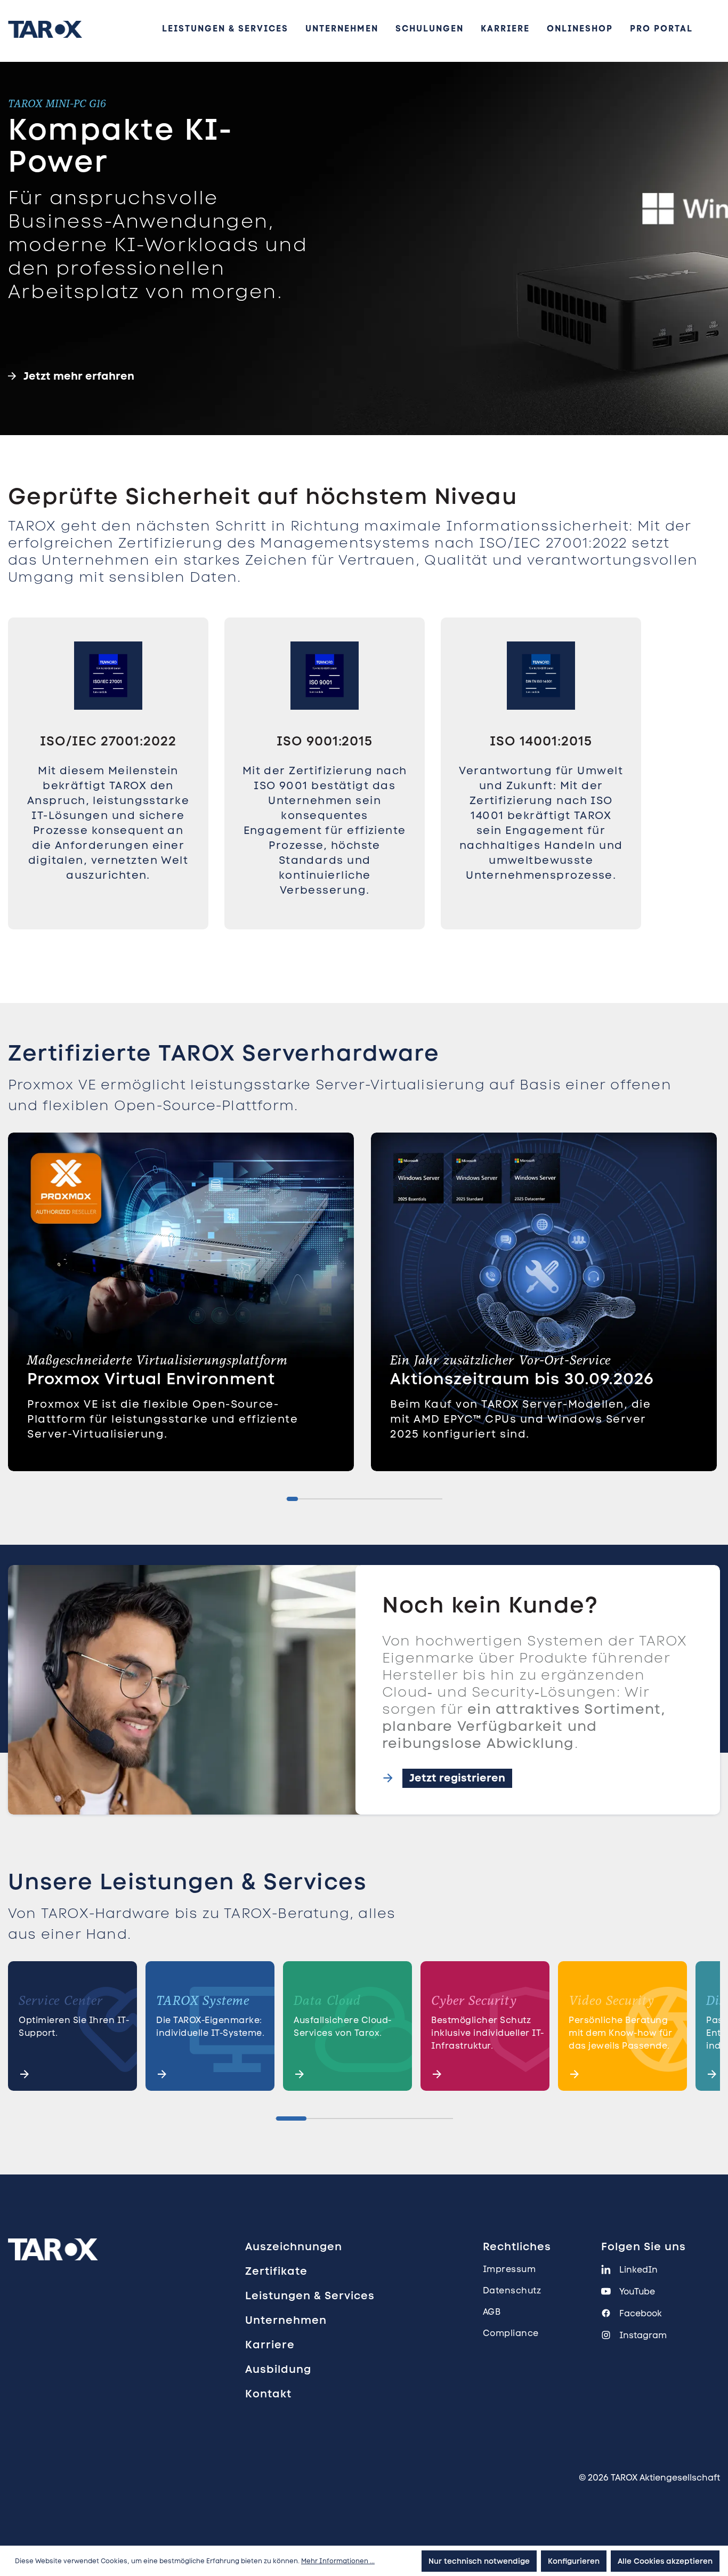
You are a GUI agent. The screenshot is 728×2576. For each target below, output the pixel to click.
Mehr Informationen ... (338, 2561)
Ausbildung (278, 2369)
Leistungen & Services (310, 2296)
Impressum (509, 2269)
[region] (364, 797)
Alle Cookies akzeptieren (665, 2561)
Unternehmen (286, 2320)
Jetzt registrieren (457, 1778)
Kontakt (268, 2394)
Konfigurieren (574, 2561)
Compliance (511, 2333)
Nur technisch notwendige (479, 2561)
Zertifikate (276, 2271)
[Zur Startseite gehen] (45, 29)
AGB (492, 2312)
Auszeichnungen (294, 2246)
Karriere (270, 2345)
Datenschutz (512, 2290)
